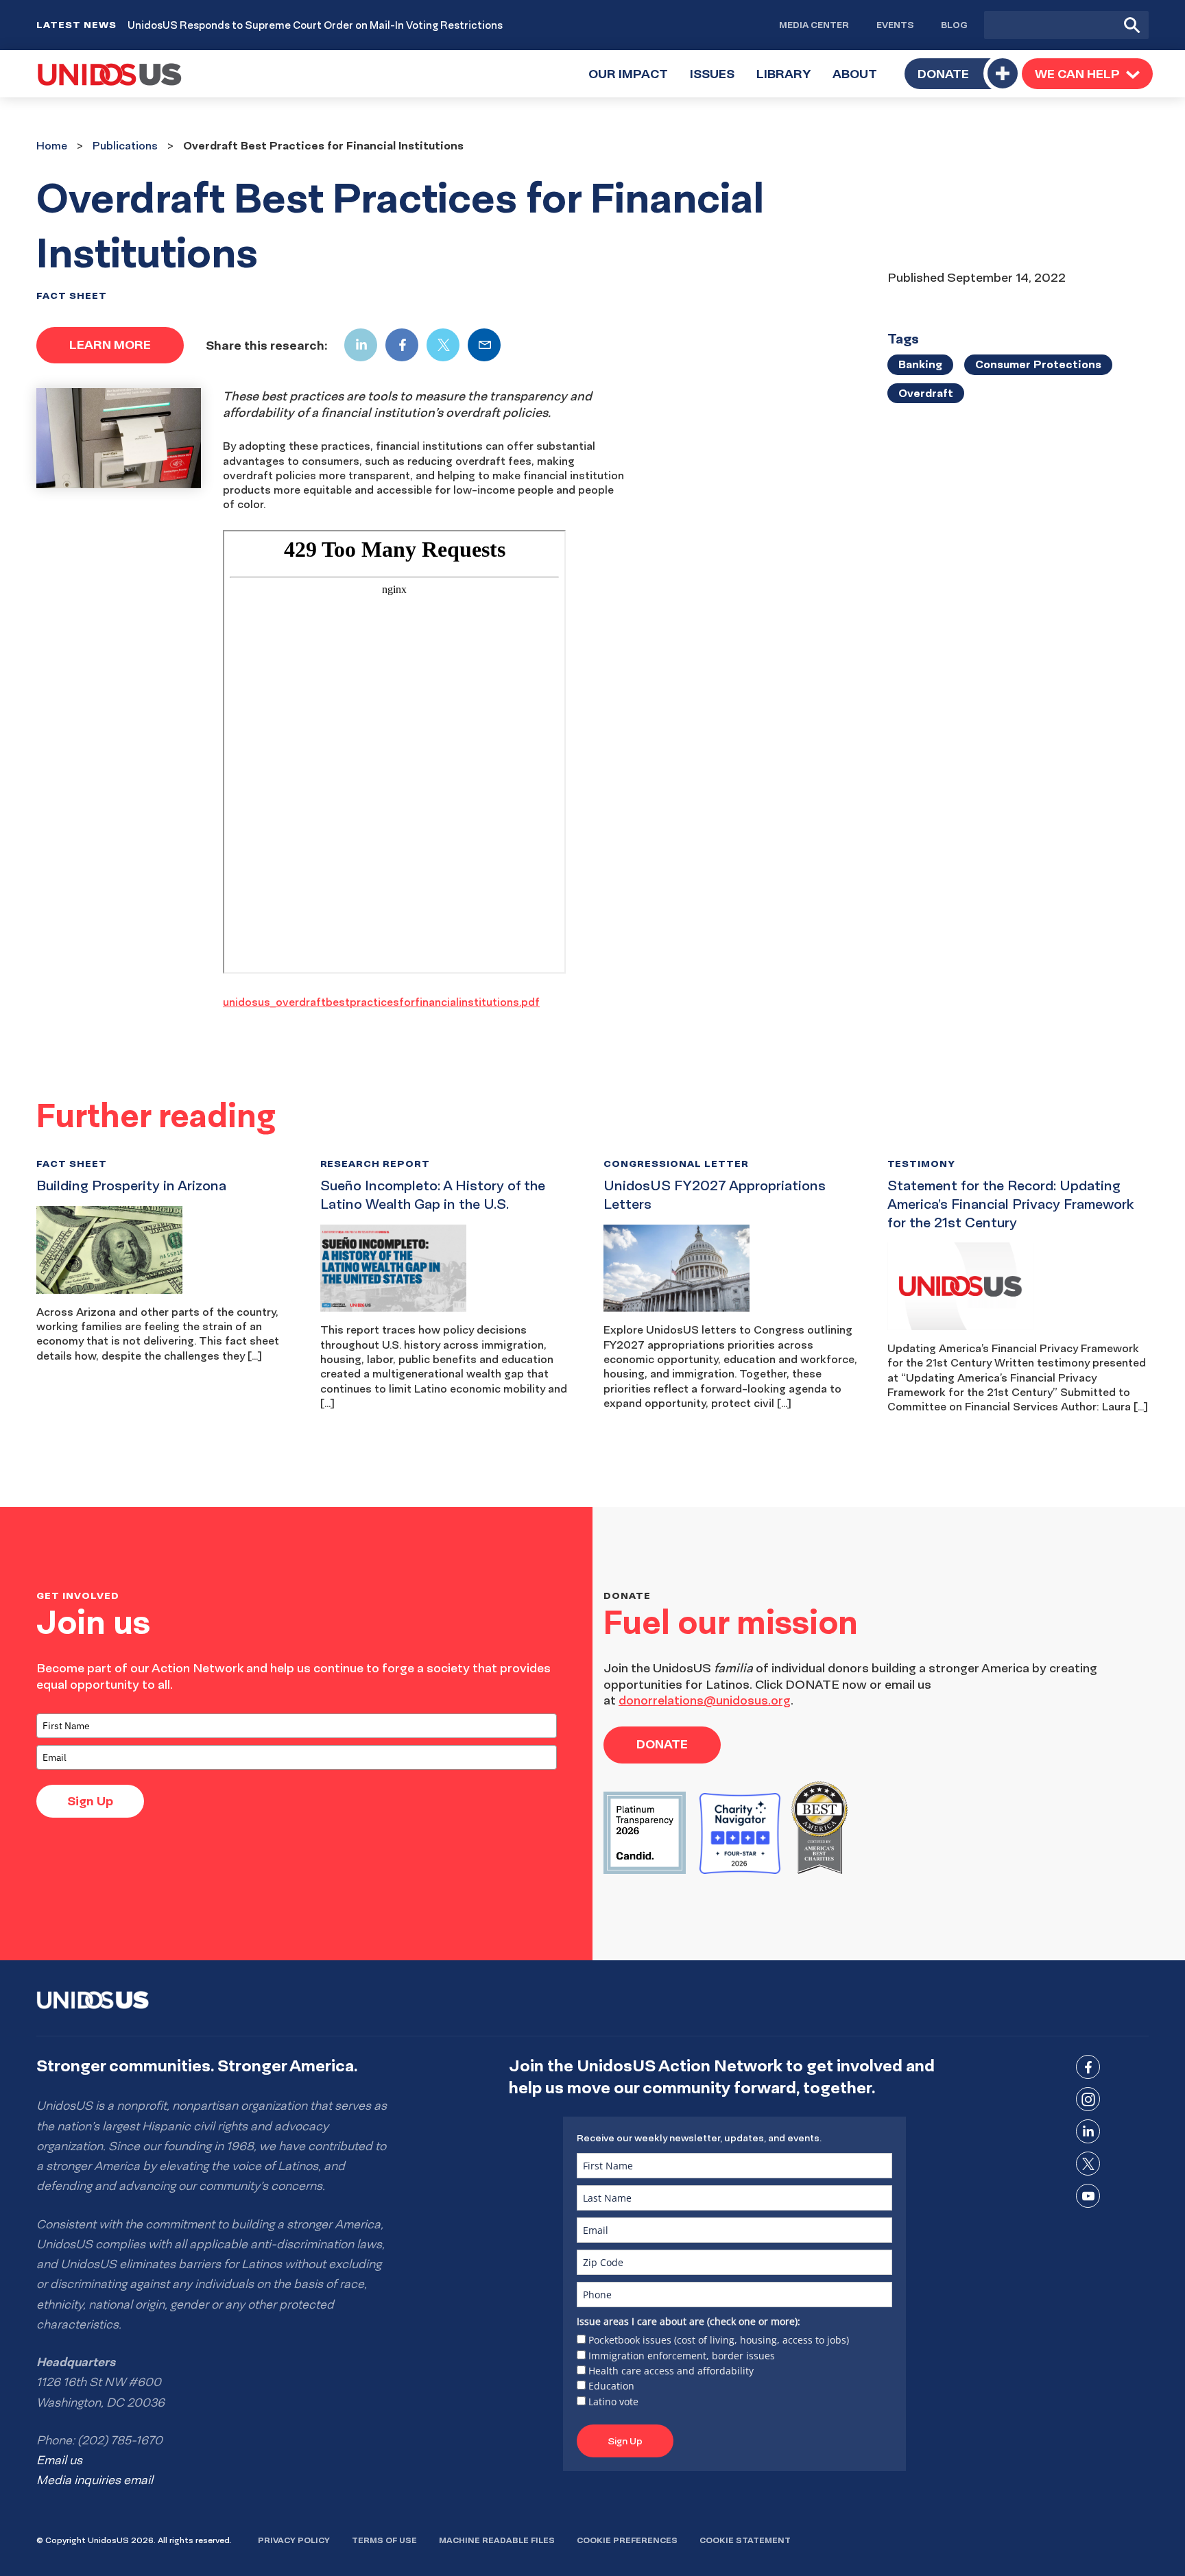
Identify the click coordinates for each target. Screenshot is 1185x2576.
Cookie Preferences (627, 2540)
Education (611, 2386)
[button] (1087, 73)
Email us (59, 2460)
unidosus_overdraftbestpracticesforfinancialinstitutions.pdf (381, 1002)
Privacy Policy (294, 2540)
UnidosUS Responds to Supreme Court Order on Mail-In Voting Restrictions (315, 25)
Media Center (814, 25)
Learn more (110, 345)
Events (895, 25)
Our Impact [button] (634, 81)
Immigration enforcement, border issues (682, 2356)
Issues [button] (718, 81)
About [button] (860, 81)
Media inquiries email (95, 2480)
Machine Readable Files (497, 2540)
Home (52, 145)
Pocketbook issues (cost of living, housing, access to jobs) (719, 2340)
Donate (943, 74)
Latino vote (613, 2402)
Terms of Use (384, 2540)
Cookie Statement (745, 2540)
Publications (125, 145)
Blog (954, 25)
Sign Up (90, 1801)
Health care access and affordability (671, 2371)
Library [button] (789, 81)
